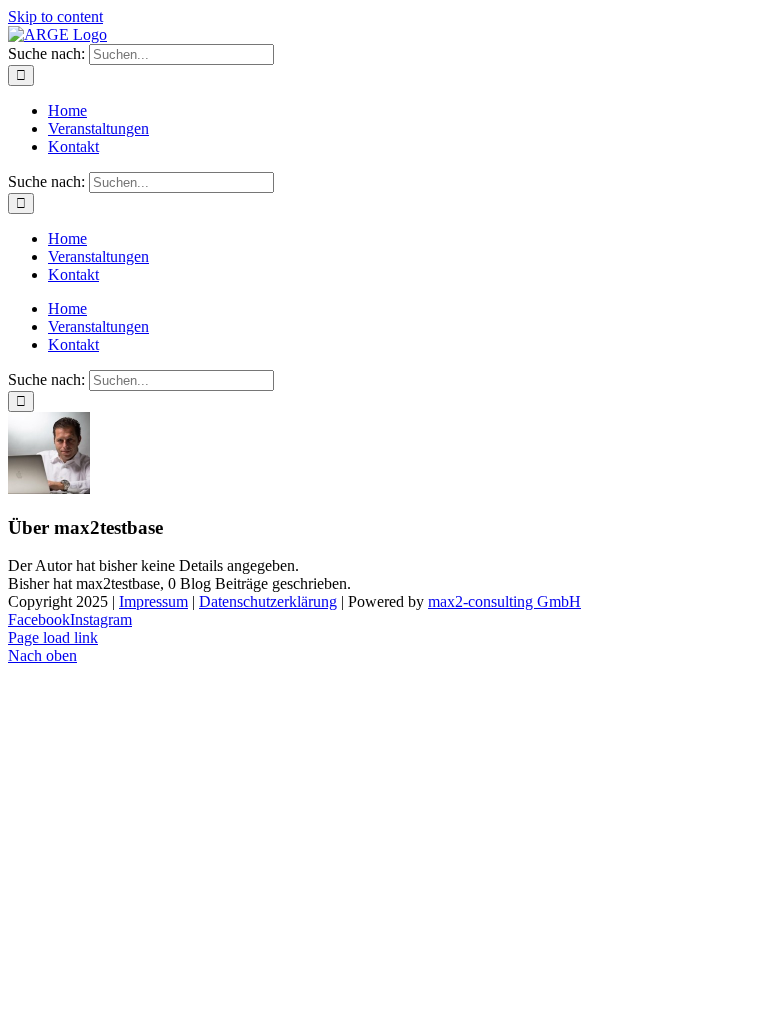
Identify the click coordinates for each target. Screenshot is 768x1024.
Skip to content (55, 16)
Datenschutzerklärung (268, 601)
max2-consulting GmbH (504, 601)
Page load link (53, 637)
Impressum (153, 601)
